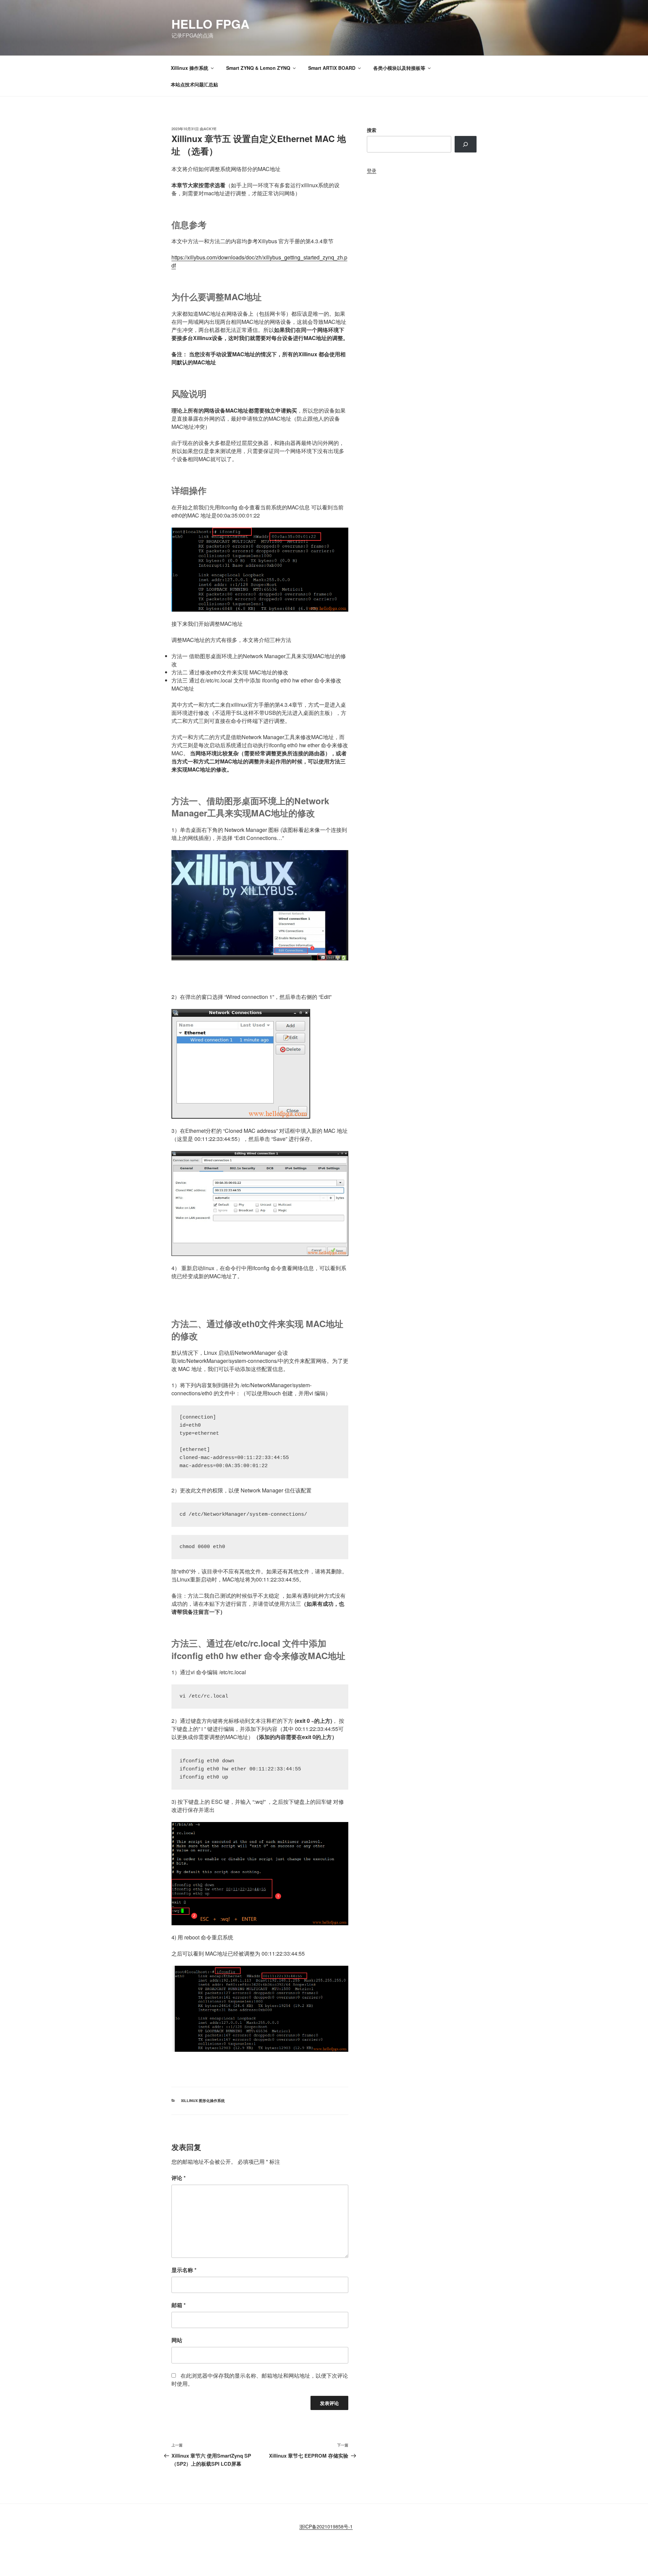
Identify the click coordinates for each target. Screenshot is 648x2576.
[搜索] (466, 144)
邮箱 (179, 2305)
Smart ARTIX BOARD (332, 68)
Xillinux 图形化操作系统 (203, 2101)
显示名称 (184, 2270)
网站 (177, 2340)
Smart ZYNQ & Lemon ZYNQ (258, 68)
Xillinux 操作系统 (190, 68)
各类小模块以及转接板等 (399, 68)
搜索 (372, 130)
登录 (372, 170)
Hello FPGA (210, 24)
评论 (179, 2178)
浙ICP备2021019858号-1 (326, 2526)
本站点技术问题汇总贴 (194, 84)
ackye (210, 129)
